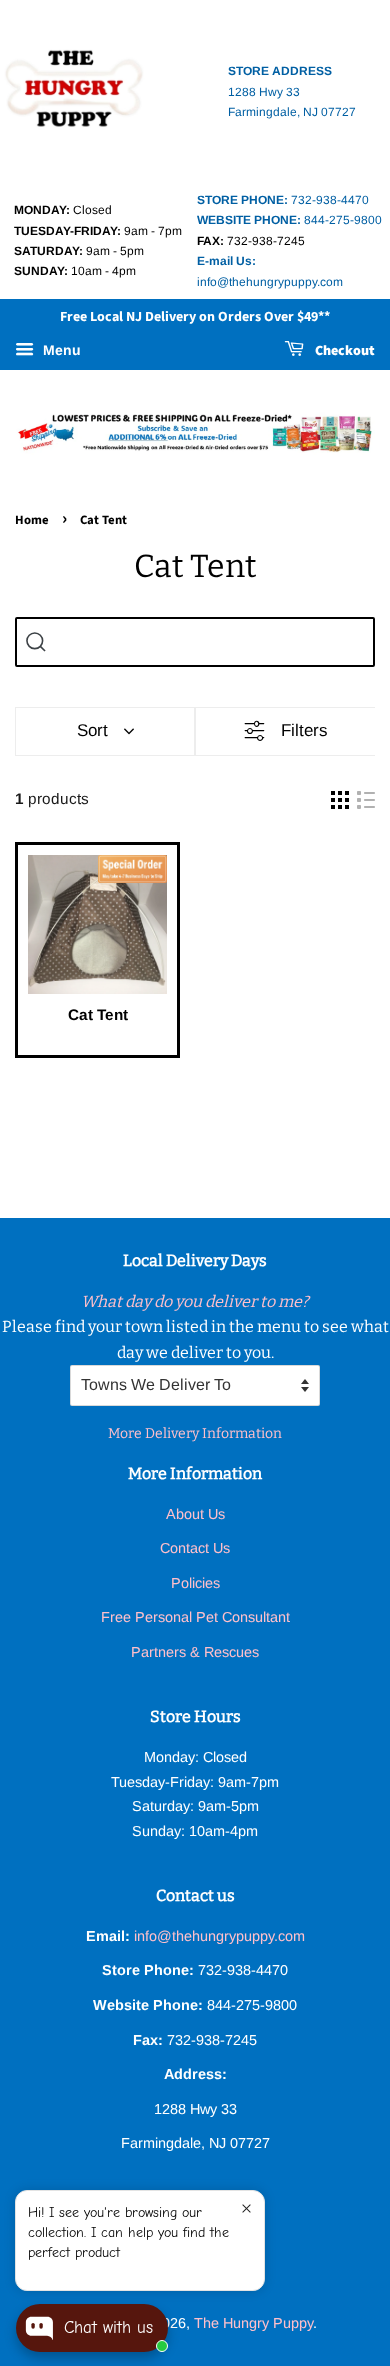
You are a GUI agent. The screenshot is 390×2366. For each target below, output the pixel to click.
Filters (304, 730)
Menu (60, 350)
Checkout (343, 351)
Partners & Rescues (195, 1652)
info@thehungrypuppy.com (219, 1936)
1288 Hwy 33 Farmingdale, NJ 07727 (292, 91)
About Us (195, 1514)
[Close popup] (246, 2208)
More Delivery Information (195, 1433)
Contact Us (195, 1548)
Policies (195, 1583)
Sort (92, 730)
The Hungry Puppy (253, 2323)
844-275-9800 (289, 220)
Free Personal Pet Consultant (195, 1617)
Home (32, 520)
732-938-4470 (283, 200)
